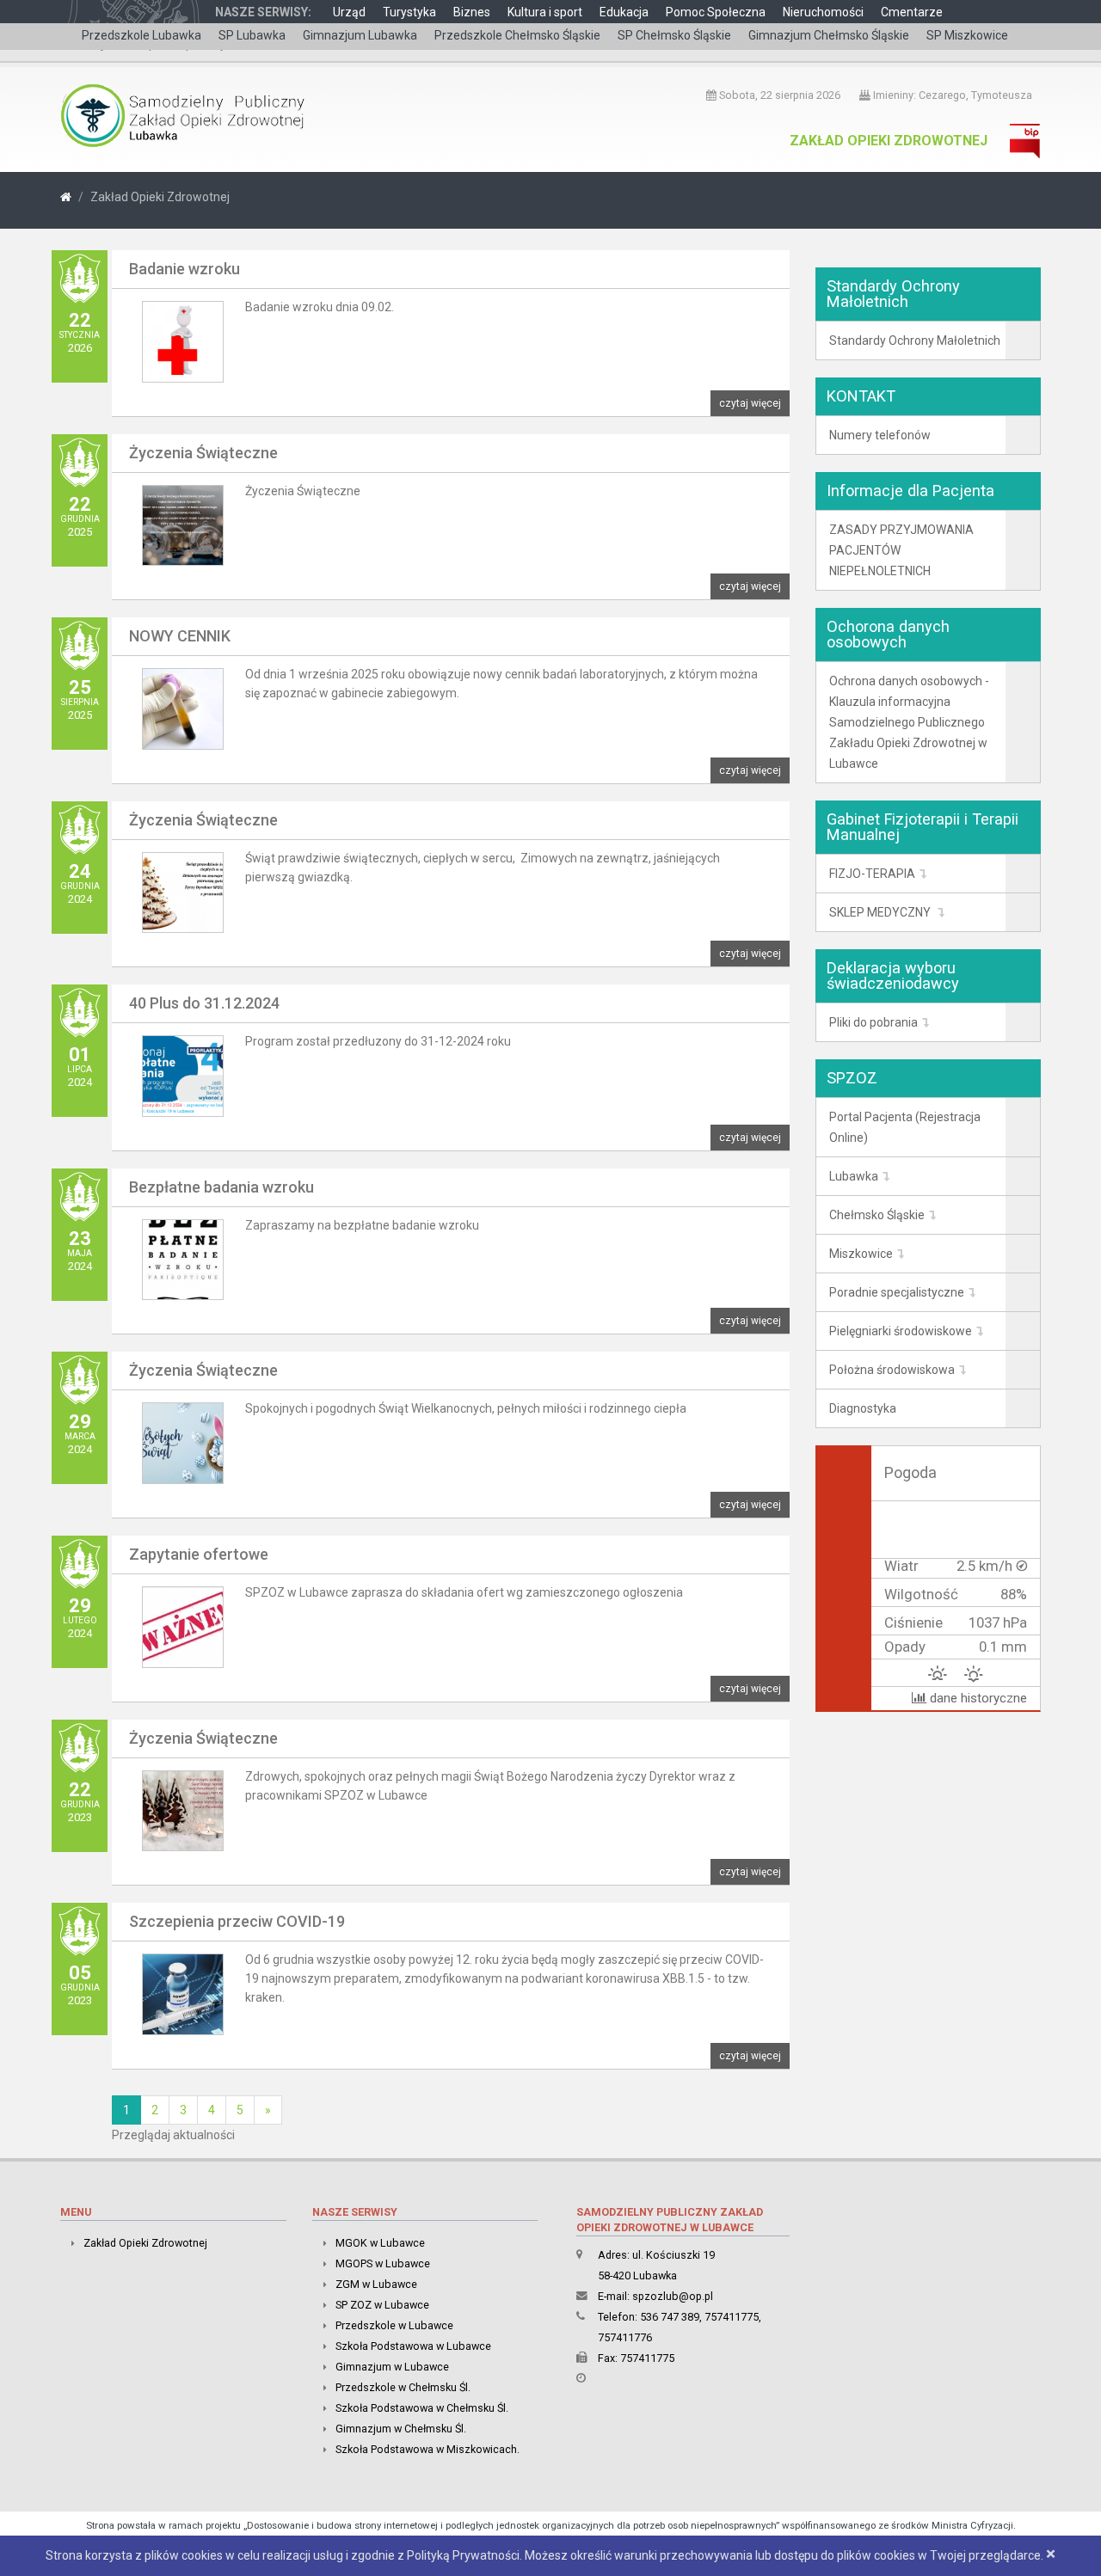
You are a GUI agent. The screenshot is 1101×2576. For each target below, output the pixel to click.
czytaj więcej (750, 403)
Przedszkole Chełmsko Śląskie (517, 35)
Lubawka (854, 1176)
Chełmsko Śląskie (877, 1215)
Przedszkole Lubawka (141, 35)
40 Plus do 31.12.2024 (204, 1003)
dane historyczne (977, 1698)
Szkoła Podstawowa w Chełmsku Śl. (422, 2408)
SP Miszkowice (967, 35)
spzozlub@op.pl (673, 2296)
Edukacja (624, 12)
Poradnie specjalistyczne (897, 1292)
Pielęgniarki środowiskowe (901, 1331)
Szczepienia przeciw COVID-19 (237, 1921)
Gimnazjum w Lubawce (392, 2367)
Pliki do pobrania (873, 1022)
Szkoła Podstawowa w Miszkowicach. (427, 2449)
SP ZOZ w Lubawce (382, 2305)
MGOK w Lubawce (380, 2243)
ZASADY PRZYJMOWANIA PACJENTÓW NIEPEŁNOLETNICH (901, 550)
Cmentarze (912, 12)
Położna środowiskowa (892, 1370)
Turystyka (409, 12)
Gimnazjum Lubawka (360, 35)
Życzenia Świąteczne (203, 453)
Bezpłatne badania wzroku (221, 1187)
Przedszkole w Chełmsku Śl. (403, 2387)
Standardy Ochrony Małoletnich (915, 340)
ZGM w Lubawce (376, 2284)
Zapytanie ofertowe (199, 1554)
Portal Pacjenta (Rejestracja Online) (905, 1127)
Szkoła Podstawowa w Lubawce (413, 2346)
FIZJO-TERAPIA (872, 874)
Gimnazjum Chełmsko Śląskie (829, 35)
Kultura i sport (545, 12)
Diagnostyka (863, 1408)
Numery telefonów (880, 435)
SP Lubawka (252, 35)
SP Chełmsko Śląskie (674, 35)
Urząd (349, 12)
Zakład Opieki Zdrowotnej (889, 141)
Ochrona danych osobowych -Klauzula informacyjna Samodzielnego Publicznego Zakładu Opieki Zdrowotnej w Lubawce (909, 722)
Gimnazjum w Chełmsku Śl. (401, 2429)
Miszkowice (861, 1254)
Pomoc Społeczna (716, 12)
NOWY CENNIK (180, 636)
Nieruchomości (823, 12)
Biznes (472, 12)
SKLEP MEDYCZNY (881, 912)
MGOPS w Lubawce (383, 2263)
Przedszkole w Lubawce (394, 2325)
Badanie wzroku (185, 269)
